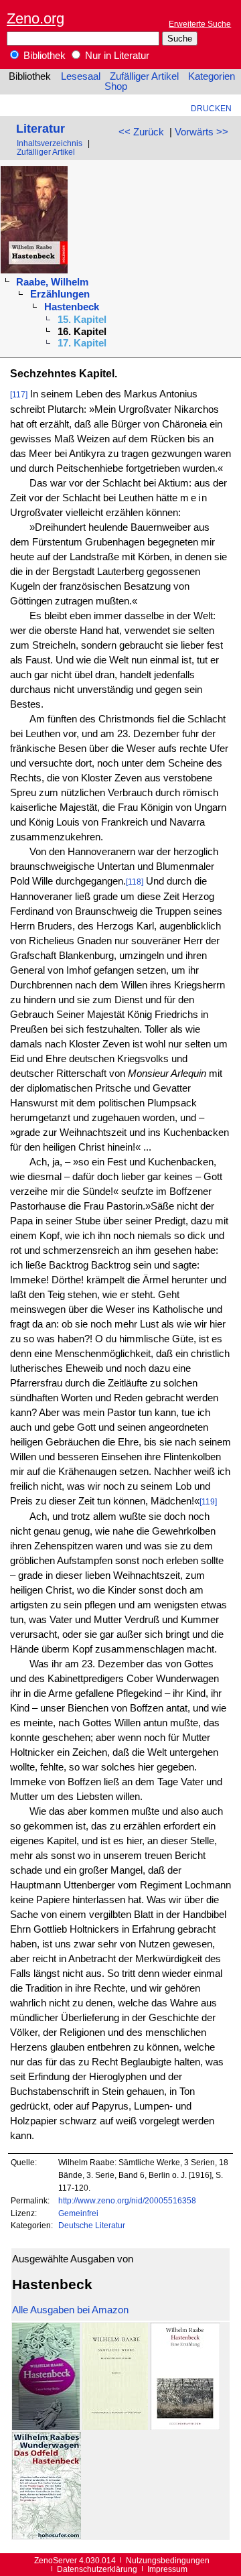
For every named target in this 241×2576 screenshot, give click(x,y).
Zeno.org (35, 18)
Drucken (211, 108)
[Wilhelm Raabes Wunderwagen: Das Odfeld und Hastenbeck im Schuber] (47, 2536)
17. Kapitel (82, 343)
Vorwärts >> (202, 132)
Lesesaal (81, 76)
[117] (19, 394)
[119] (208, 1501)
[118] (135, 882)
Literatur (41, 128)
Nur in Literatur (116, 56)
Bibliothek (43, 56)
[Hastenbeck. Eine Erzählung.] (46, 2427)
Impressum (167, 2569)
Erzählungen (60, 294)
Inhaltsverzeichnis (50, 143)
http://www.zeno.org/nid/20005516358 (127, 2200)
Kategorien (212, 76)
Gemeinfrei (78, 2213)
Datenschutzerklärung (97, 2569)
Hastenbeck (72, 307)
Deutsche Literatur (92, 2225)
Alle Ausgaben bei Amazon (70, 2310)
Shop (116, 86)
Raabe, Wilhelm (52, 282)
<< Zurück (141, 132)
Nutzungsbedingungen (168, 2560)
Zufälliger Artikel (144, 76)
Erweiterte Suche (200, 24)
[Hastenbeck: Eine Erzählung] (185, 2427)
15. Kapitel (82, 320)
